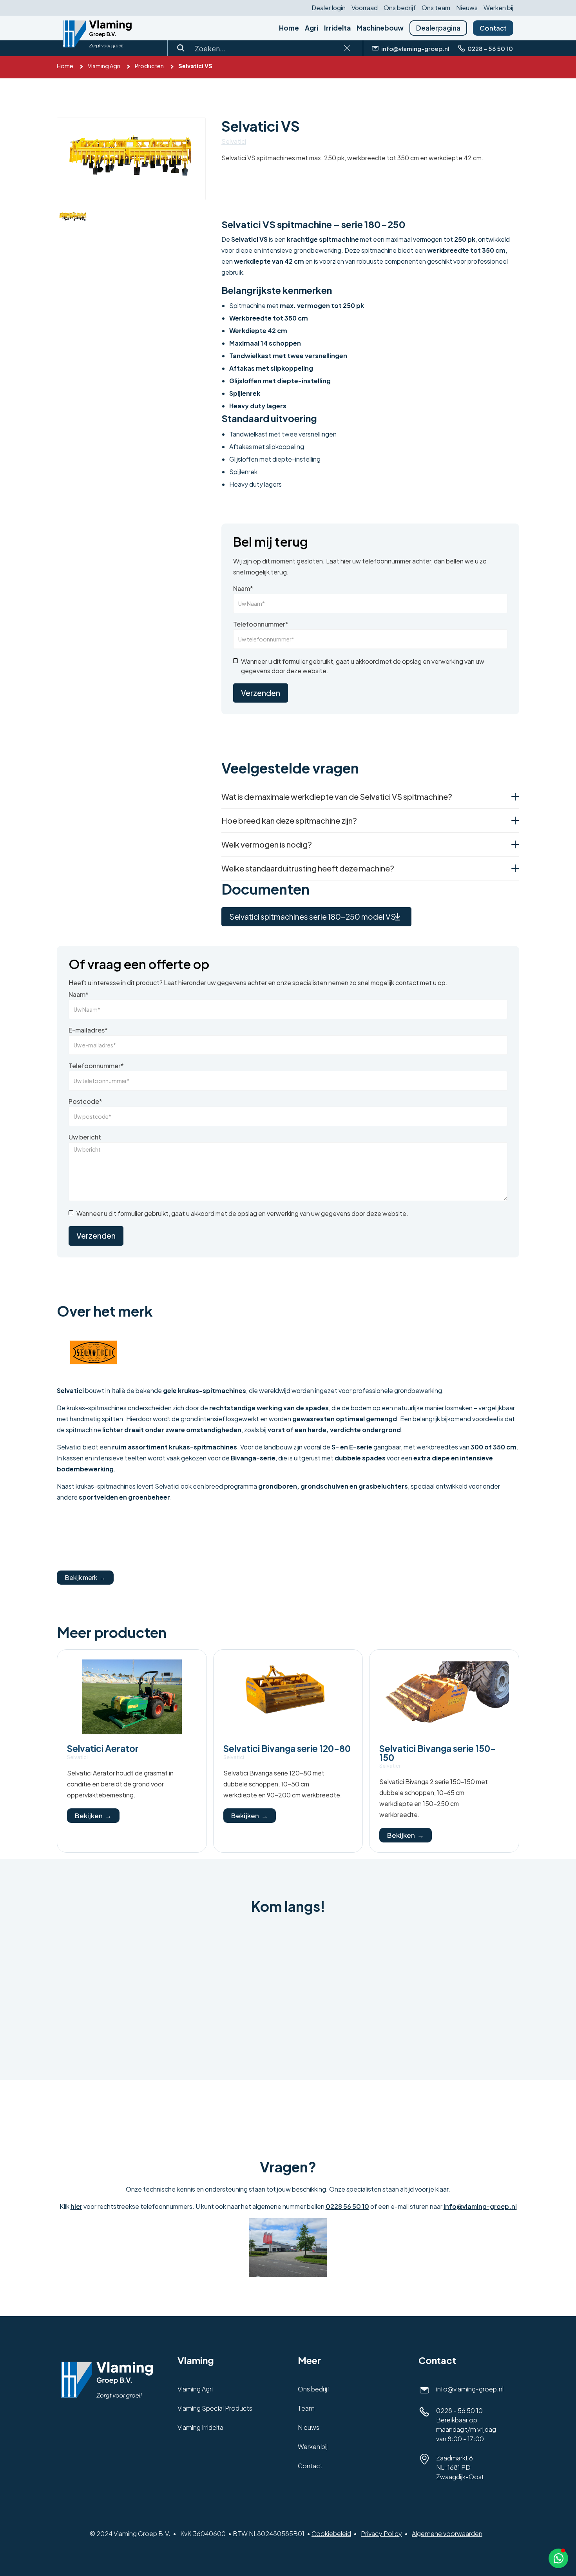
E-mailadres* (88, 1030)
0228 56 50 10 (347, 2206)
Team (306, 2408)
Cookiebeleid (331, 2533)
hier (76, 2206)
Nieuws (467, 8)
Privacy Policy (381, 2533)
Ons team (436, 8)
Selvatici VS (195, 66)
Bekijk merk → (85, 1577)
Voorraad (365, 8)
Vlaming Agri (104, 66)
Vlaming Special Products (215, 2408)
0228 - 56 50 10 (459, 2410)
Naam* (243, 589)
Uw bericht (85, 1137)
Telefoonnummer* (261, 624)
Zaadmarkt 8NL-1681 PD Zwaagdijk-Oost (460, 2467)
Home (289, 28)
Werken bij (498, 8)
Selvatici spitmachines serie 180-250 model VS (312, 917)
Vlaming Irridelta (200, 2427)
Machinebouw (380, 28)
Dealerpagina (438, 28)
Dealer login (329, 8)
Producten (149, 66)
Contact (493, 28)
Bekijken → (93, 1815)
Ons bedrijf (400, 8)
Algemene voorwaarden (447, 2533)
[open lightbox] (131, 159)
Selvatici (234, 141)
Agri (312, 28)
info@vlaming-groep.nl (480, 2206)
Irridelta (337, 28)
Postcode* (85, 1101)
